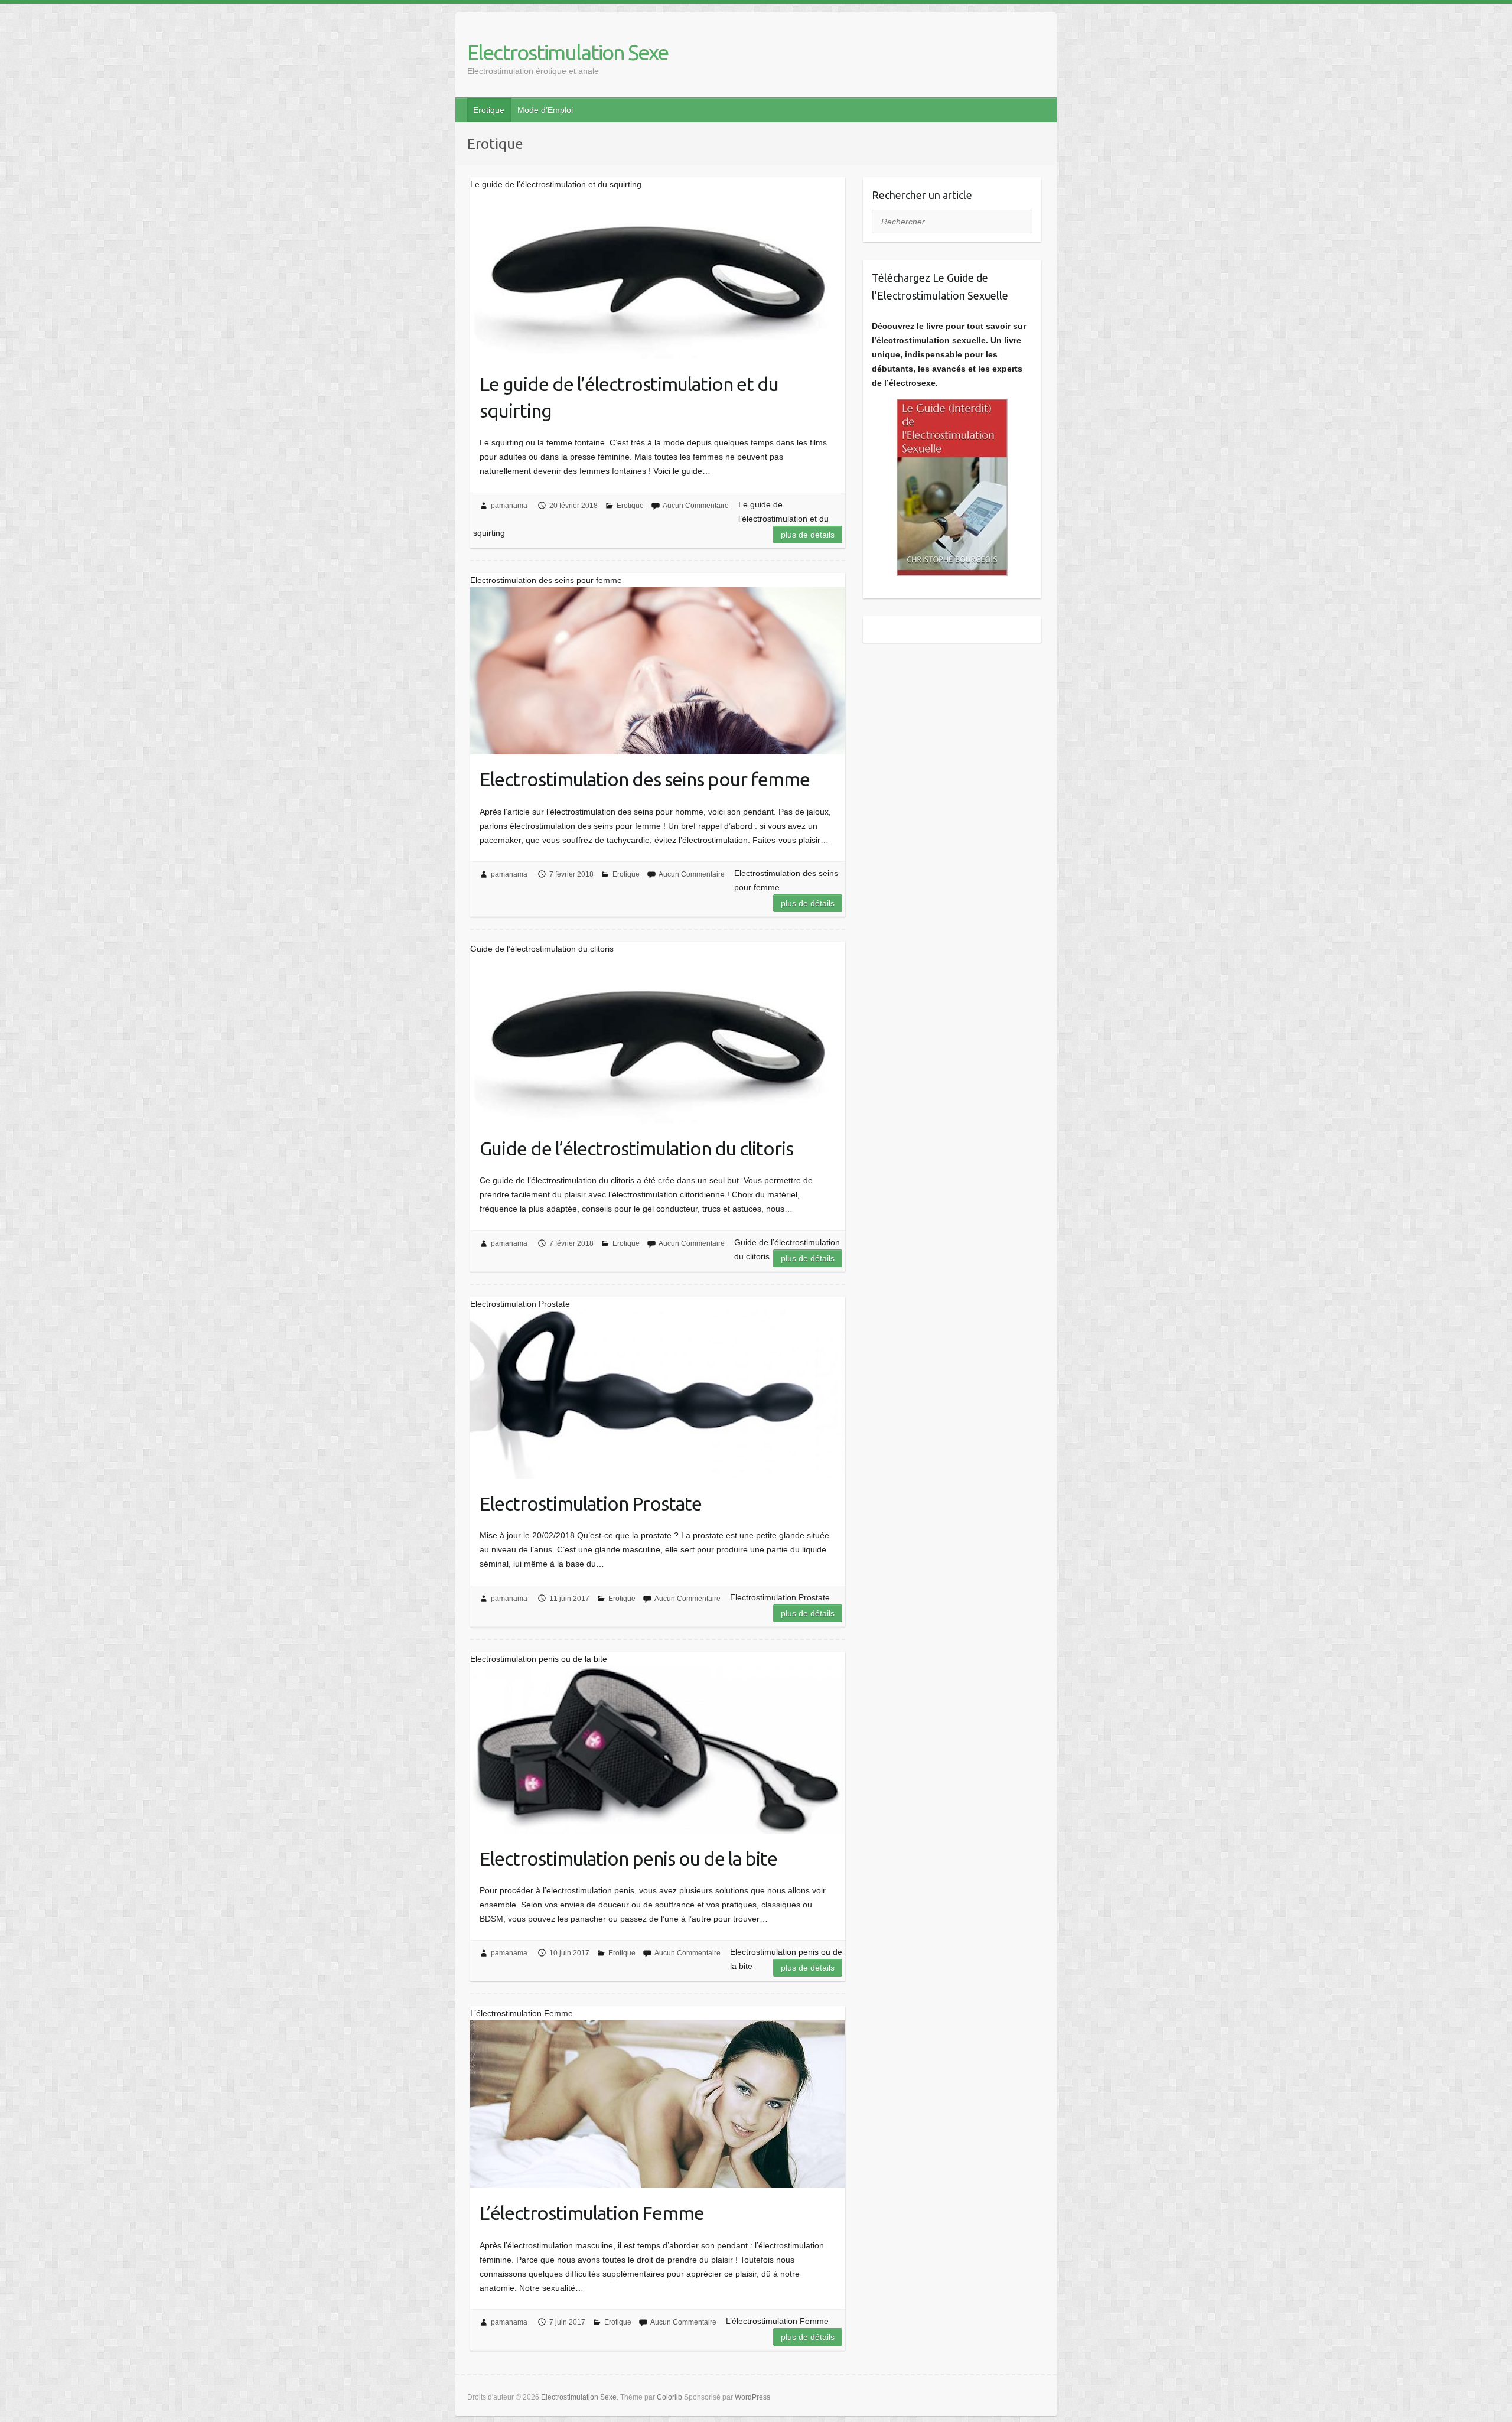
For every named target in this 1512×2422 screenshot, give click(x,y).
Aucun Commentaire (696, 506)
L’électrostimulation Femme (592, 2213)
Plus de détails (808, 535)
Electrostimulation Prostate (591, 1503)
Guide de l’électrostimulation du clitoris (636, 1148)
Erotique (489, 110)
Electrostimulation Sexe (568, 52)
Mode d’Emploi (545, 110)
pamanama (509, 506)
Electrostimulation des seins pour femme (645, 779)
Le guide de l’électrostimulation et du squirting (629, 397)
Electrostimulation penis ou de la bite (628, 1858)
